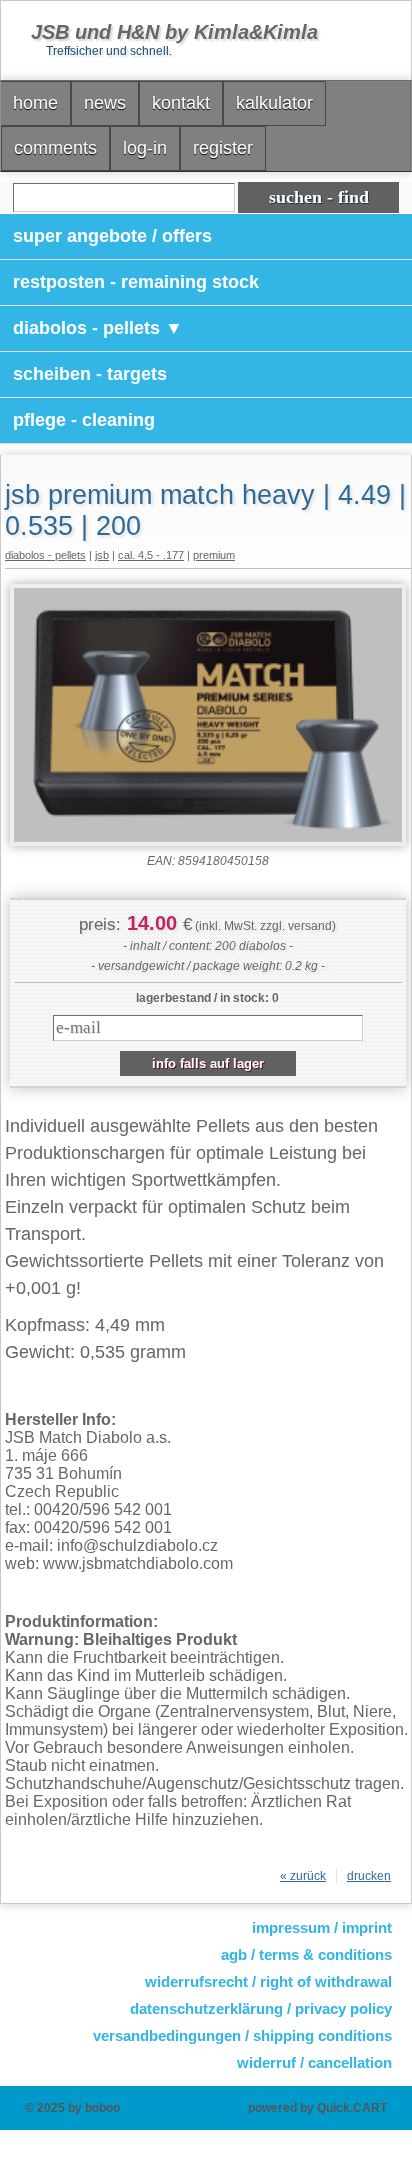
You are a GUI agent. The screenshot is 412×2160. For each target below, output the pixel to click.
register (223, 148)
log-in (145, 148)
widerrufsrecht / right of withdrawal (268, 1981)
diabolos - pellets (45, 555)
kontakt (181, 103)
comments (55, 148)
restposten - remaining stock (136, 282)
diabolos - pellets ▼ (98, 328)
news (105, 103)
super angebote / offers (112, 236)
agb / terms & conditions (306, 1954)
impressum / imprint (322, 1927)
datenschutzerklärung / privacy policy (261, 2008)
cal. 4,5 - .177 (151, 555)
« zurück (303, 1876)
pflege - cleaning (84, 420)
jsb (102, 555)
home (35, 103)
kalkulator (274, 103)
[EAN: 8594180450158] (208, 842)
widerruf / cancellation (314, 2062)
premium (214, 555)
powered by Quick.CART (317, 2108)
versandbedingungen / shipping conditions (242, 2035)
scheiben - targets (90, 374)
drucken (369, 1876)
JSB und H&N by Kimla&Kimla (174, 32)
